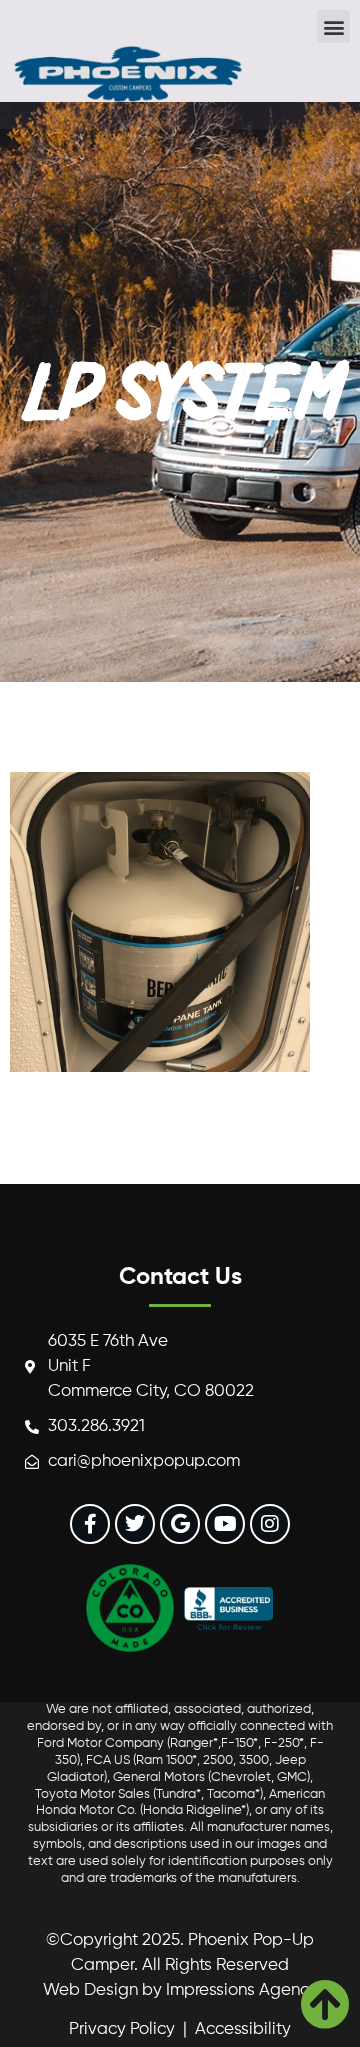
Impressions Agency (242, 1990)
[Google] (180, 1524)
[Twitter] (135, 1524)
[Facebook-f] (90, 1524)
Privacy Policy (122, 2029)
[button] (333, 26)
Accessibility (243, 2029)
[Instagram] (270, 1524)
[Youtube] (225, 1524)
